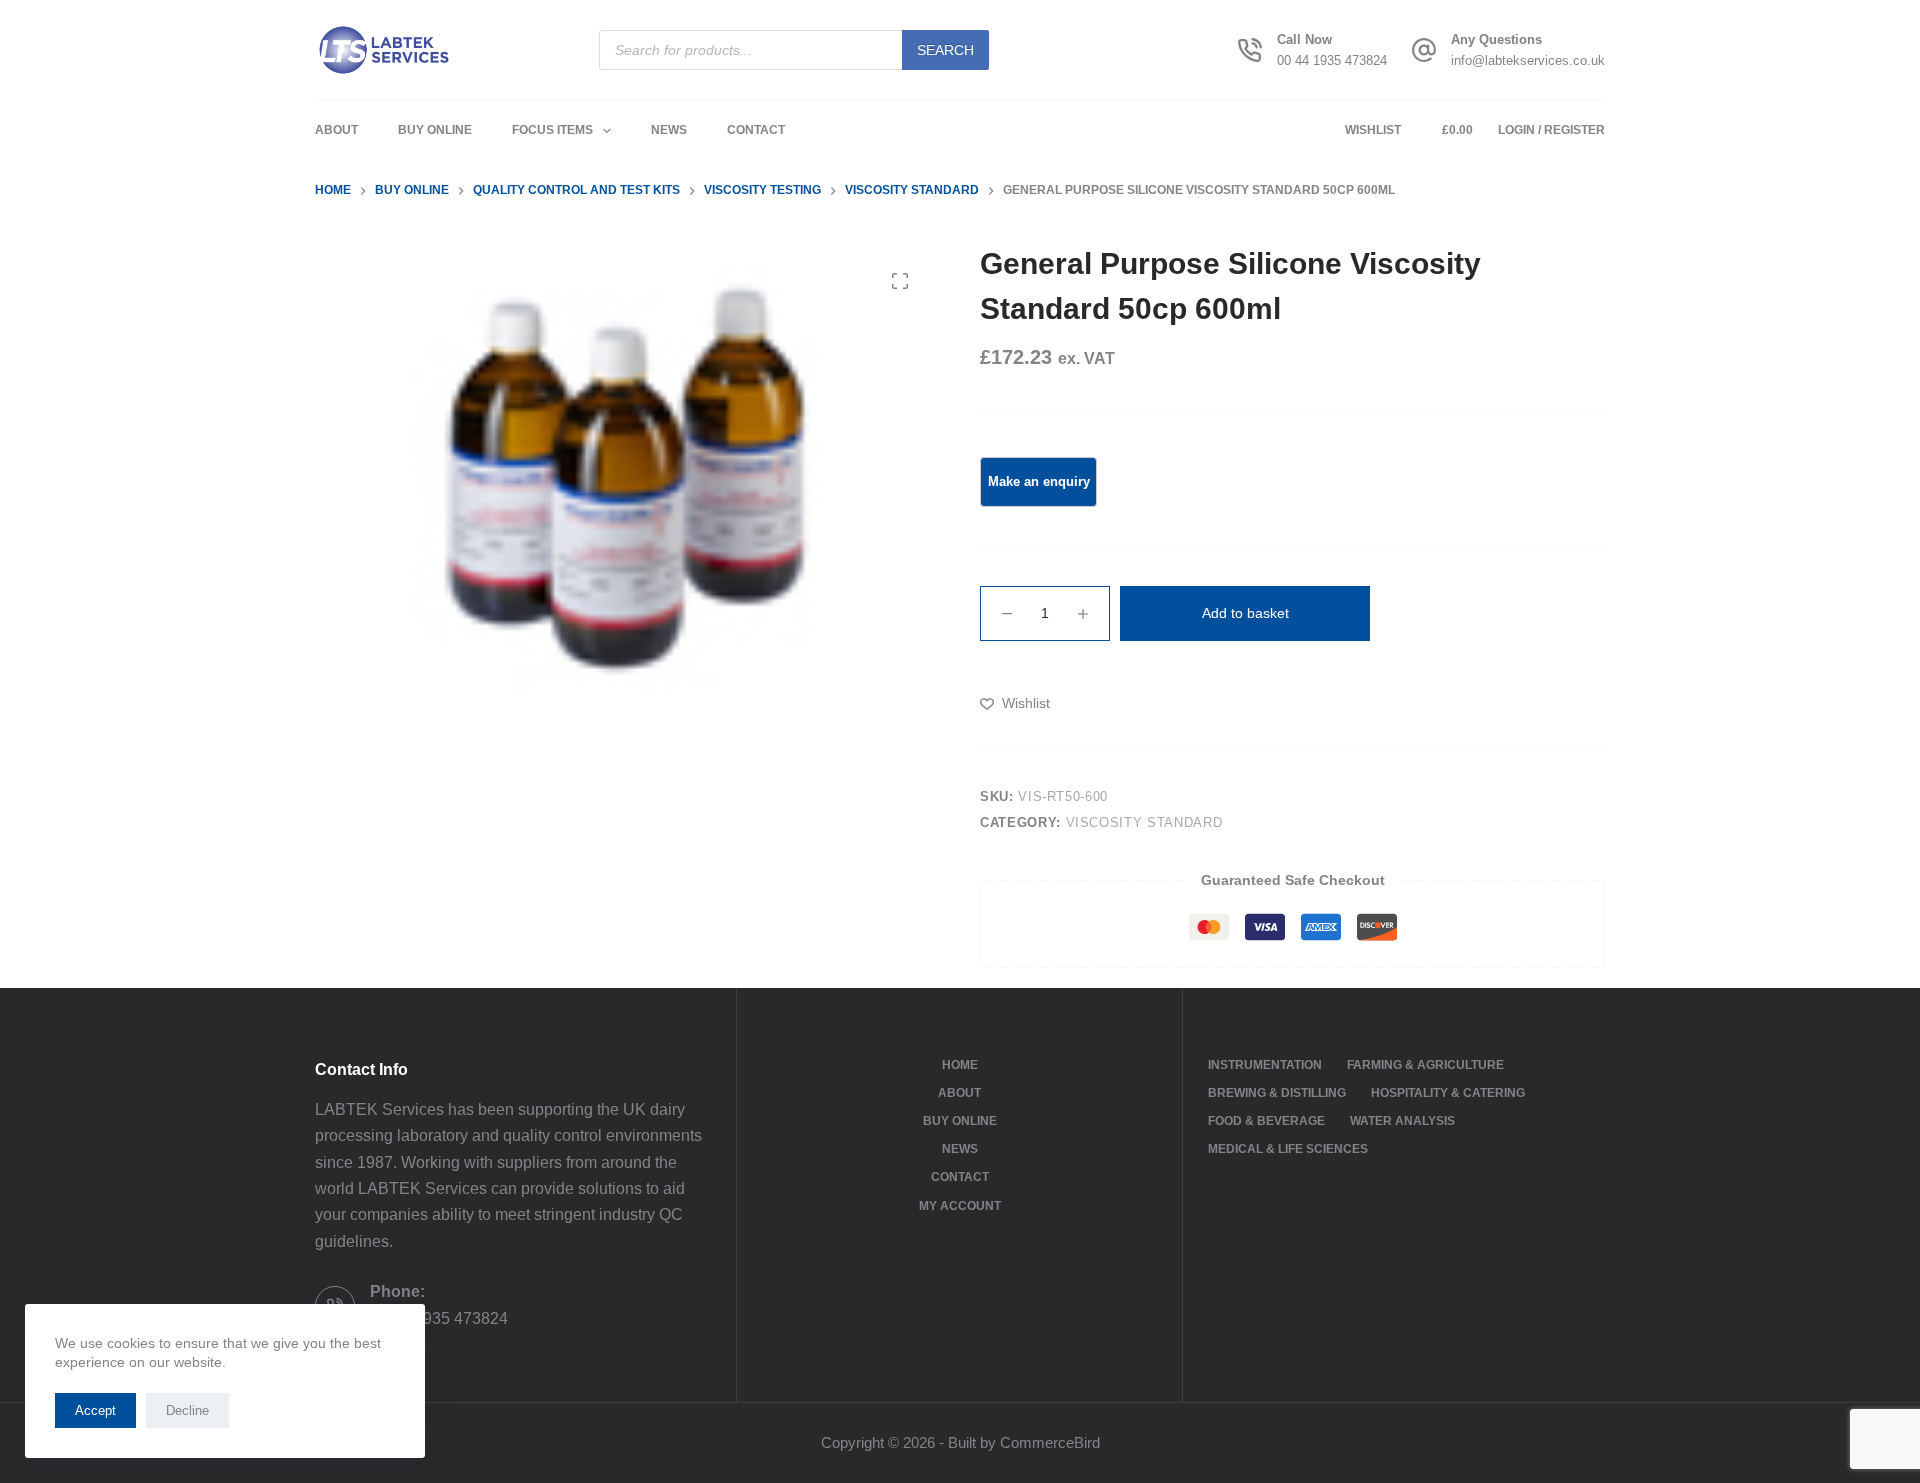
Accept (95, 1410)
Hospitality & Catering (1448, 1093)
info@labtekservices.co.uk (1528, 60)
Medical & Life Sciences (1288, 1149)
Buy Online (435, 130)
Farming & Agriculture (1425, 1065)
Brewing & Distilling (1277, 1093)
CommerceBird (1050, 1442)
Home (960, 1065)
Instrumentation (1265, 1065)
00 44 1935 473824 (1332, 60)
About (336, 130)
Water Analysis (1402, 1121)
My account (960, 1206)
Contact (756, 130)
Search (945, 50)
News (669, 130)
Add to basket (1245, 613)
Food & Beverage (1266, 1121)
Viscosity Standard (1144, 822)
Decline (187, 1410)
